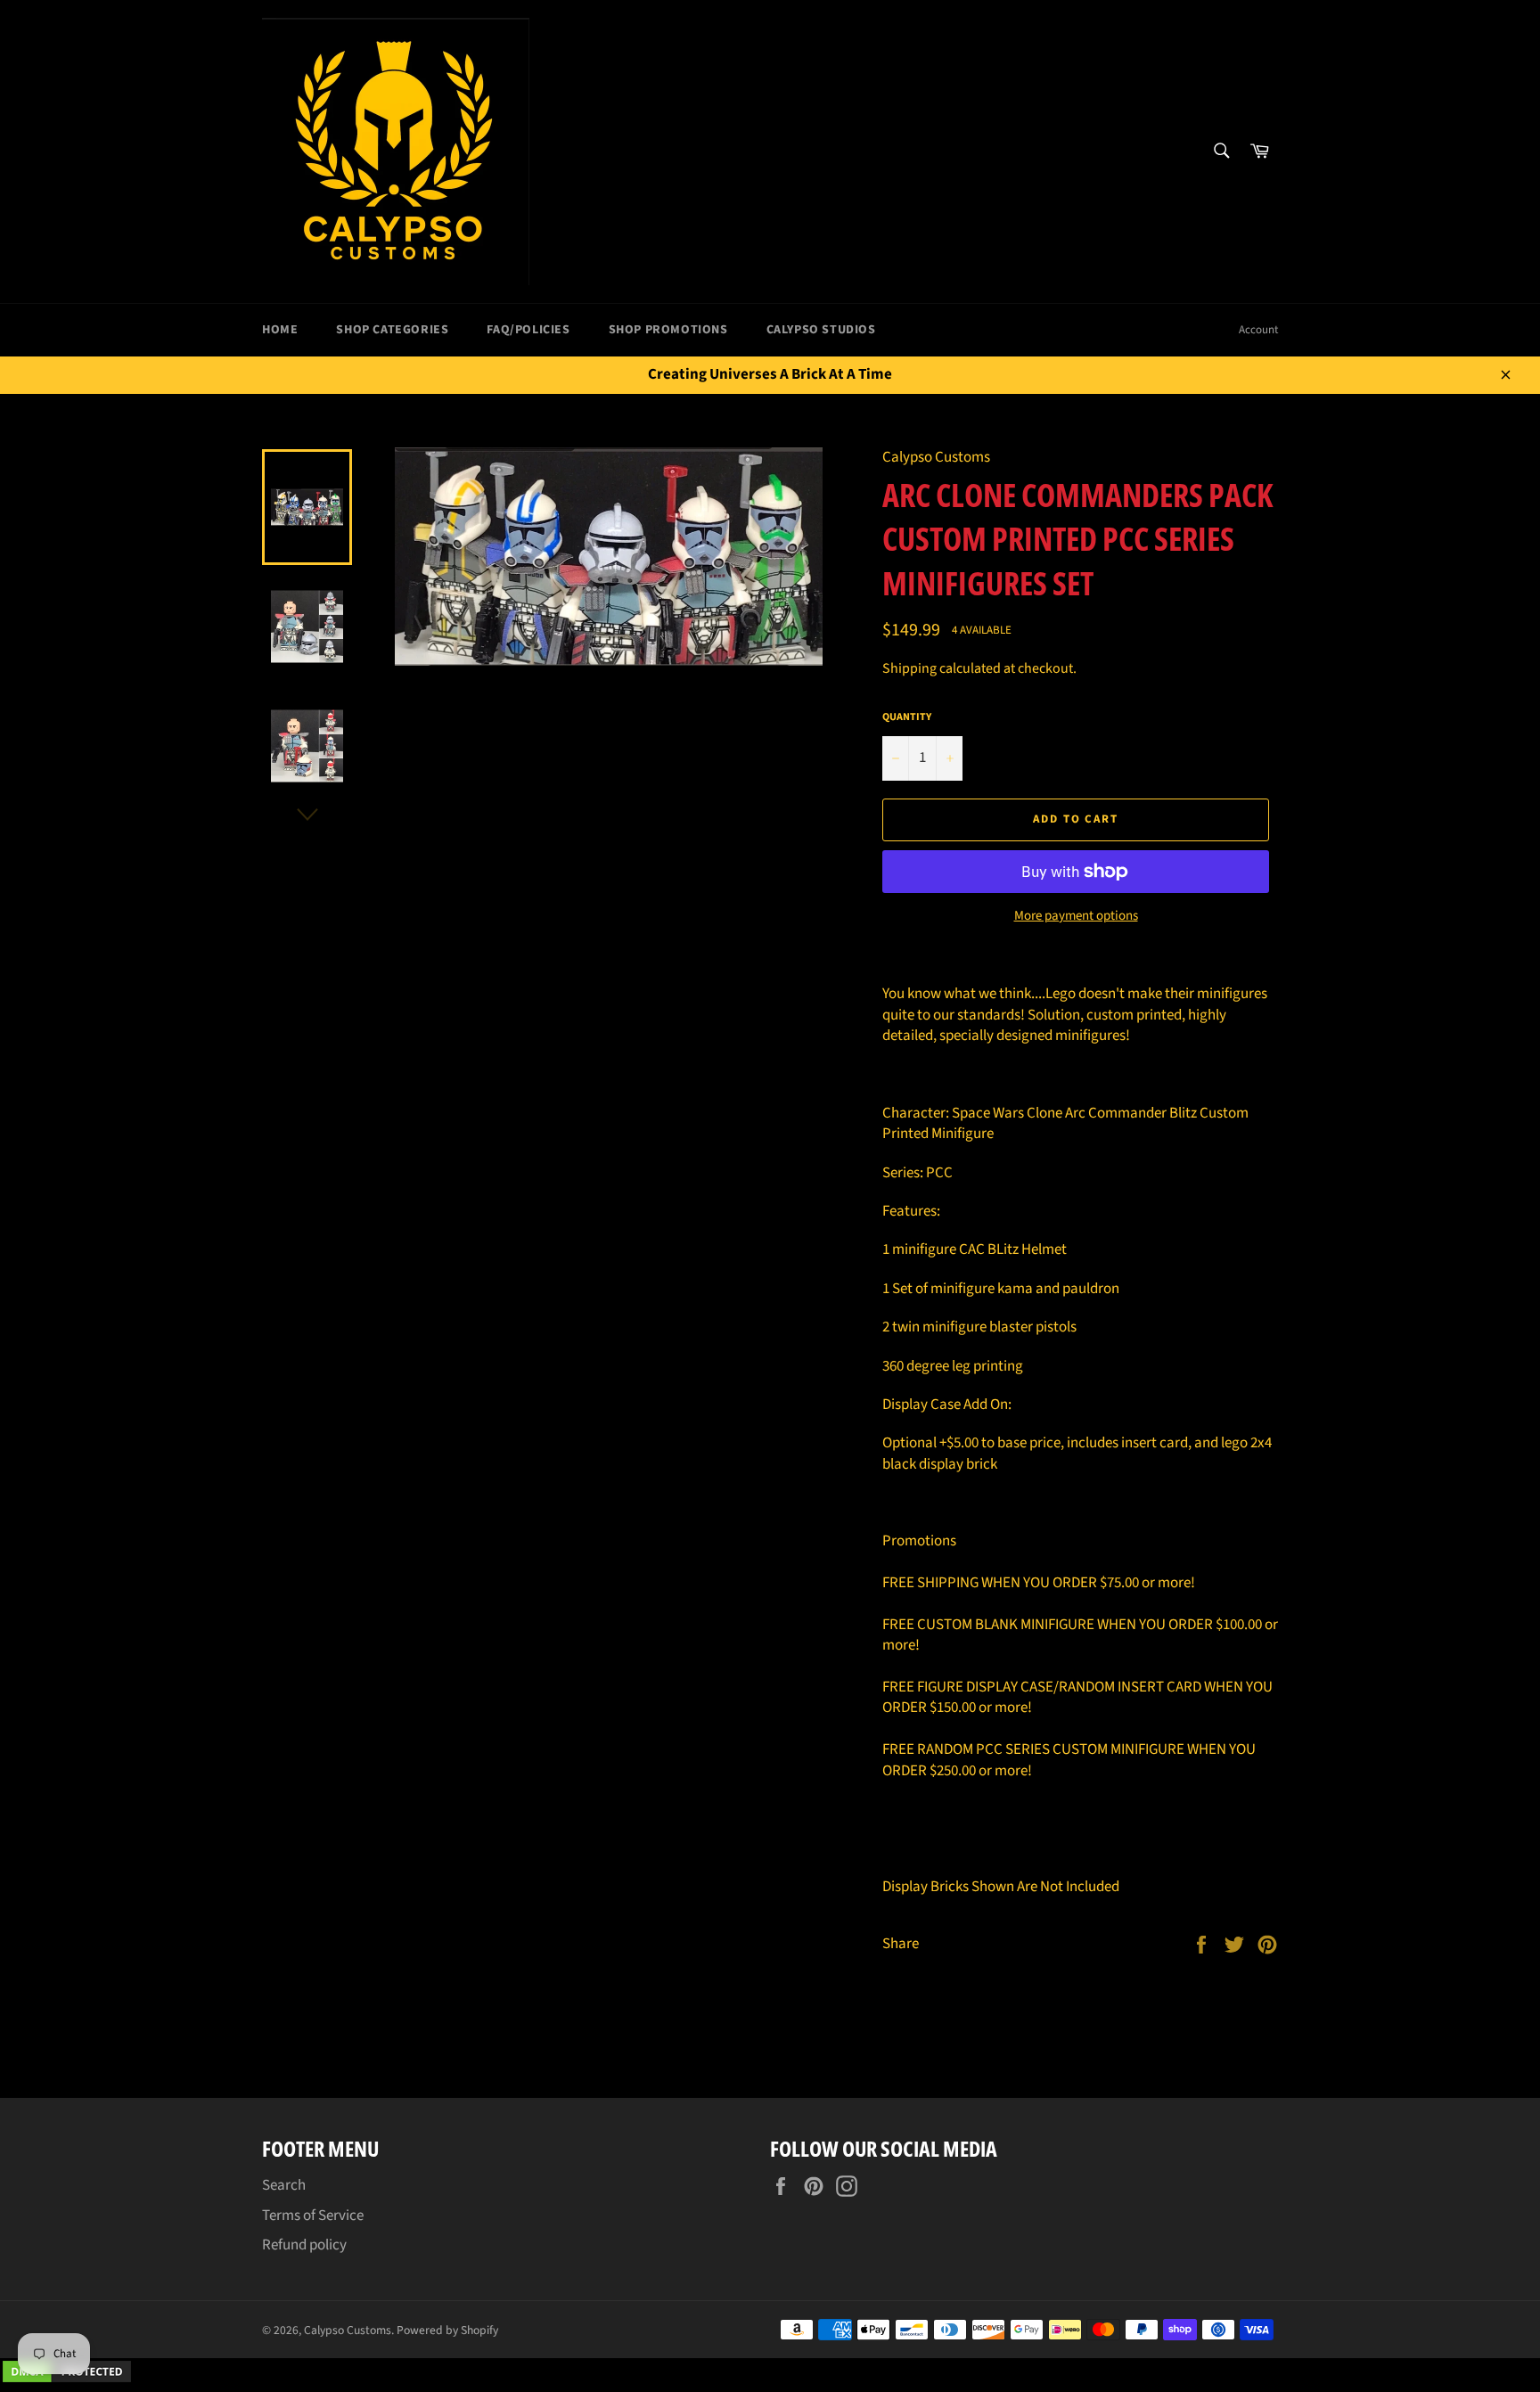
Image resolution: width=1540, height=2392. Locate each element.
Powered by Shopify (447, 2330)
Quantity (907, 717)
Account (1258, 330)
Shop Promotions (668, 330)
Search (284, 2185)
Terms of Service (313, 2216)
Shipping (909, 668)
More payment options (1076, 916)
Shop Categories (392, 330)
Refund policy (304, 2245)
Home (280, 330)
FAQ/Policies (528, 330)
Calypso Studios (821, 330)
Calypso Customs (348, 2330)
